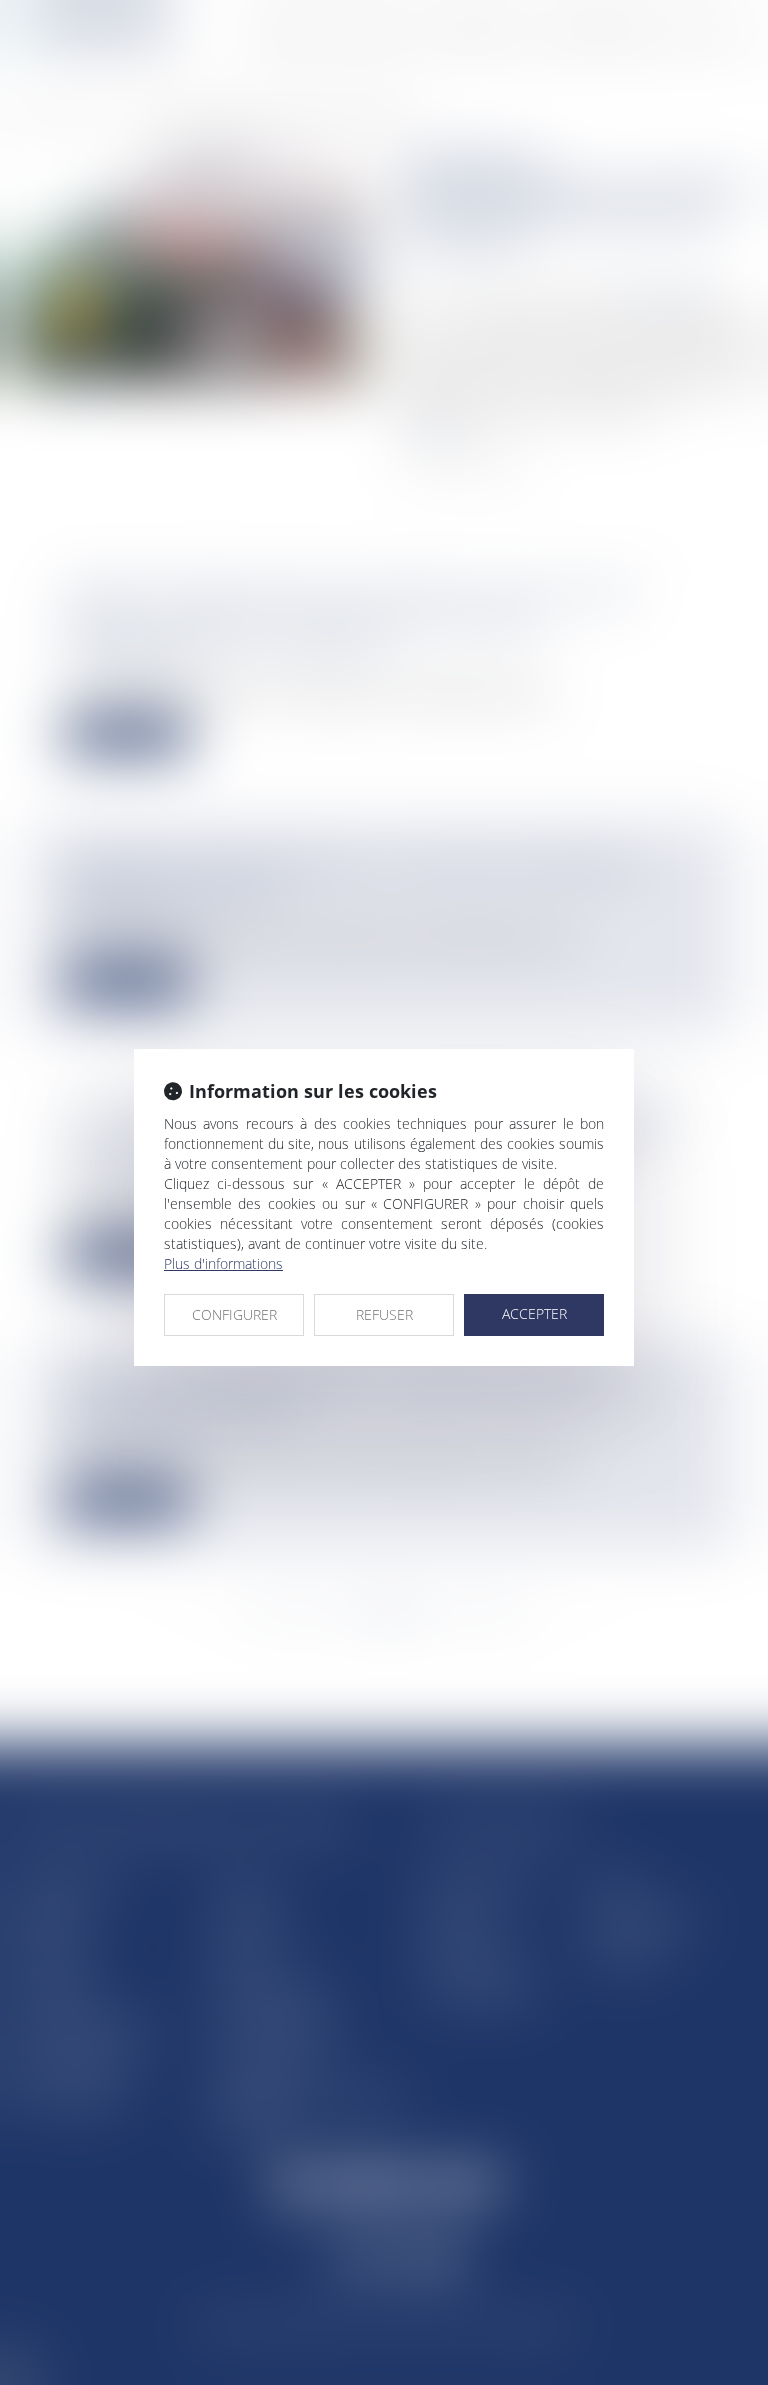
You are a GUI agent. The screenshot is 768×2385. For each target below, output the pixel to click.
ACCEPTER (534, 1313)
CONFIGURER (234, 1314)
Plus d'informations (223, 1263)
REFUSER (384, 1314)
